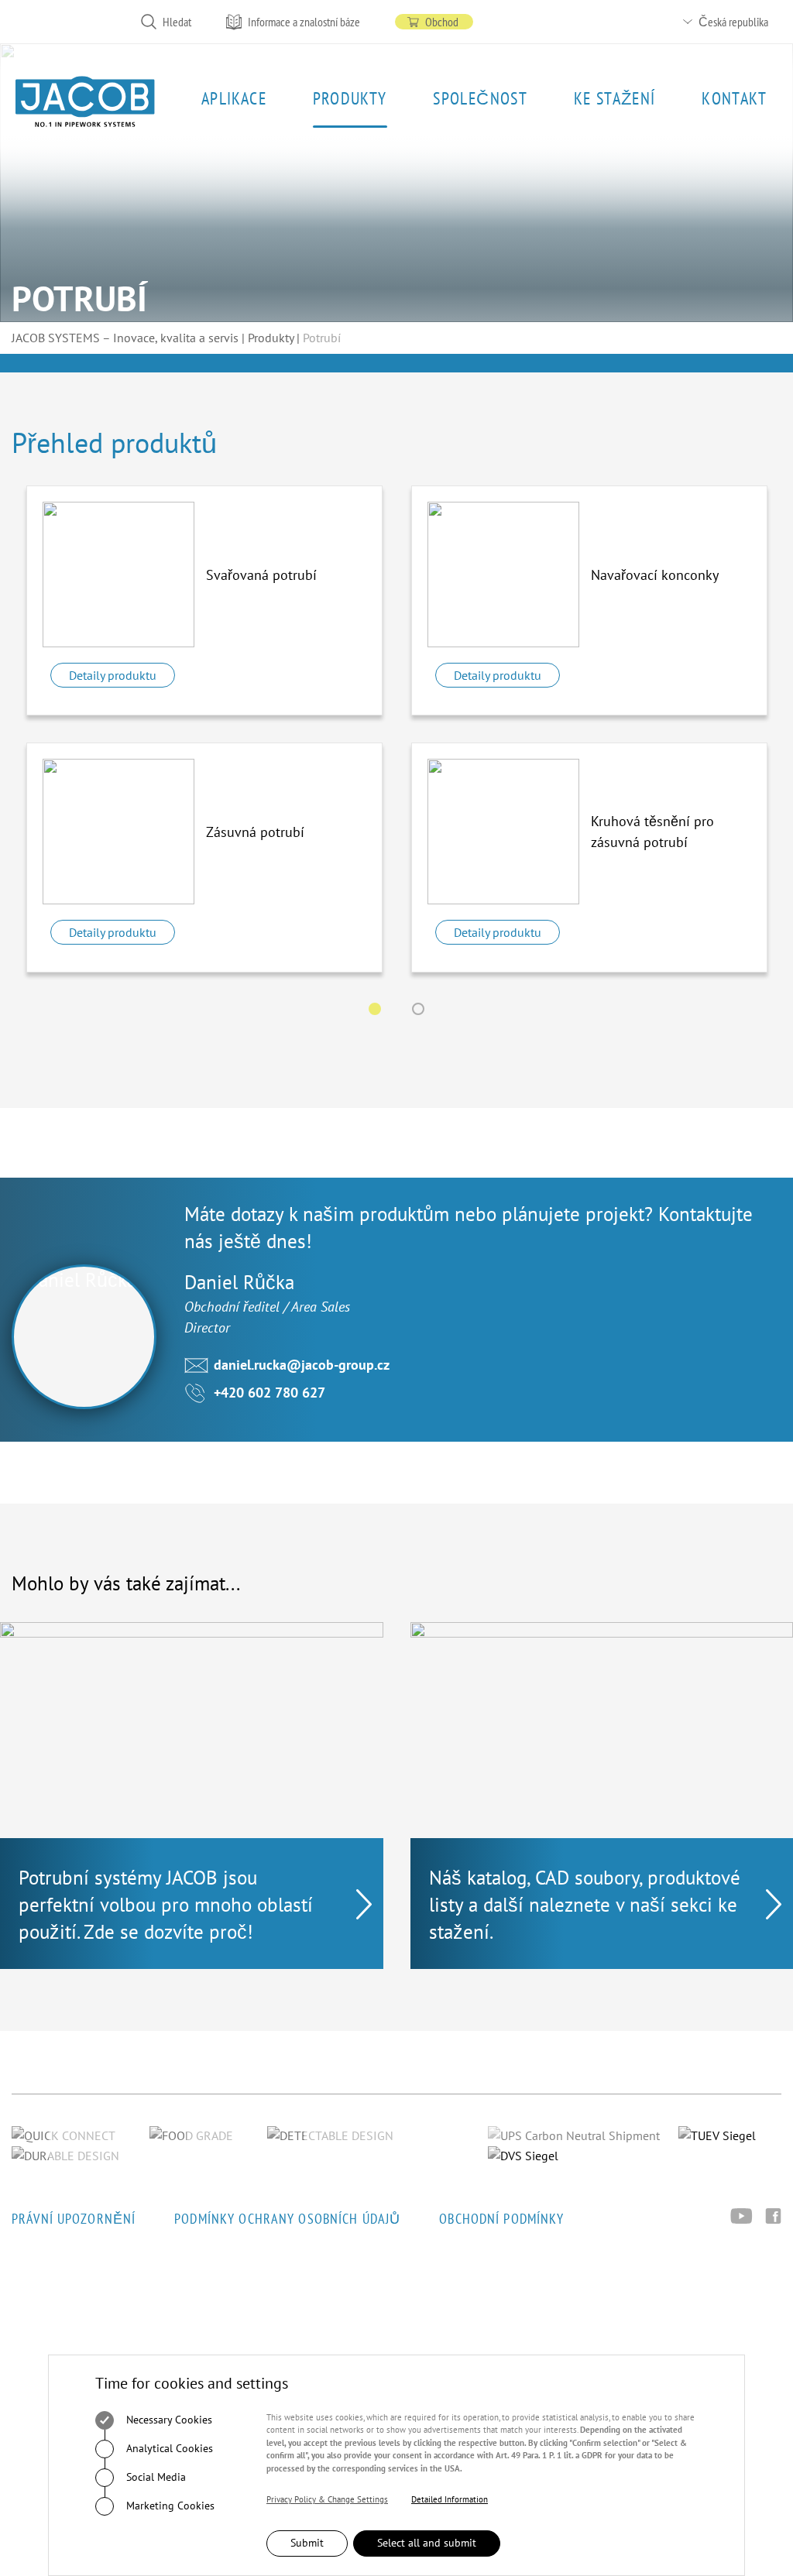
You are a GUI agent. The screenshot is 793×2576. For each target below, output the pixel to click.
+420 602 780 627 (269, 1393)
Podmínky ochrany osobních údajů (287, 2219)
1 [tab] (375, 1009)
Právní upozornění (74, 2219)
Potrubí (322, 338)
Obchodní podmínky (501, 2219)
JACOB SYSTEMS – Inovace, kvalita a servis (125, 338)
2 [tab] (418, 1009)
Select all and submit (427, 2543)
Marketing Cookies (169, 2505)
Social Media (154, 2476)
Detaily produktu (113, 675)
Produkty (271, 338)
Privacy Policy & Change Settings (327, 2499)
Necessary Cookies (168, 2419)
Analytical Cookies (168, 2447)
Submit (307, 2543)
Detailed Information (450, 2499)
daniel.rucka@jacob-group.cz (302, 1365)
